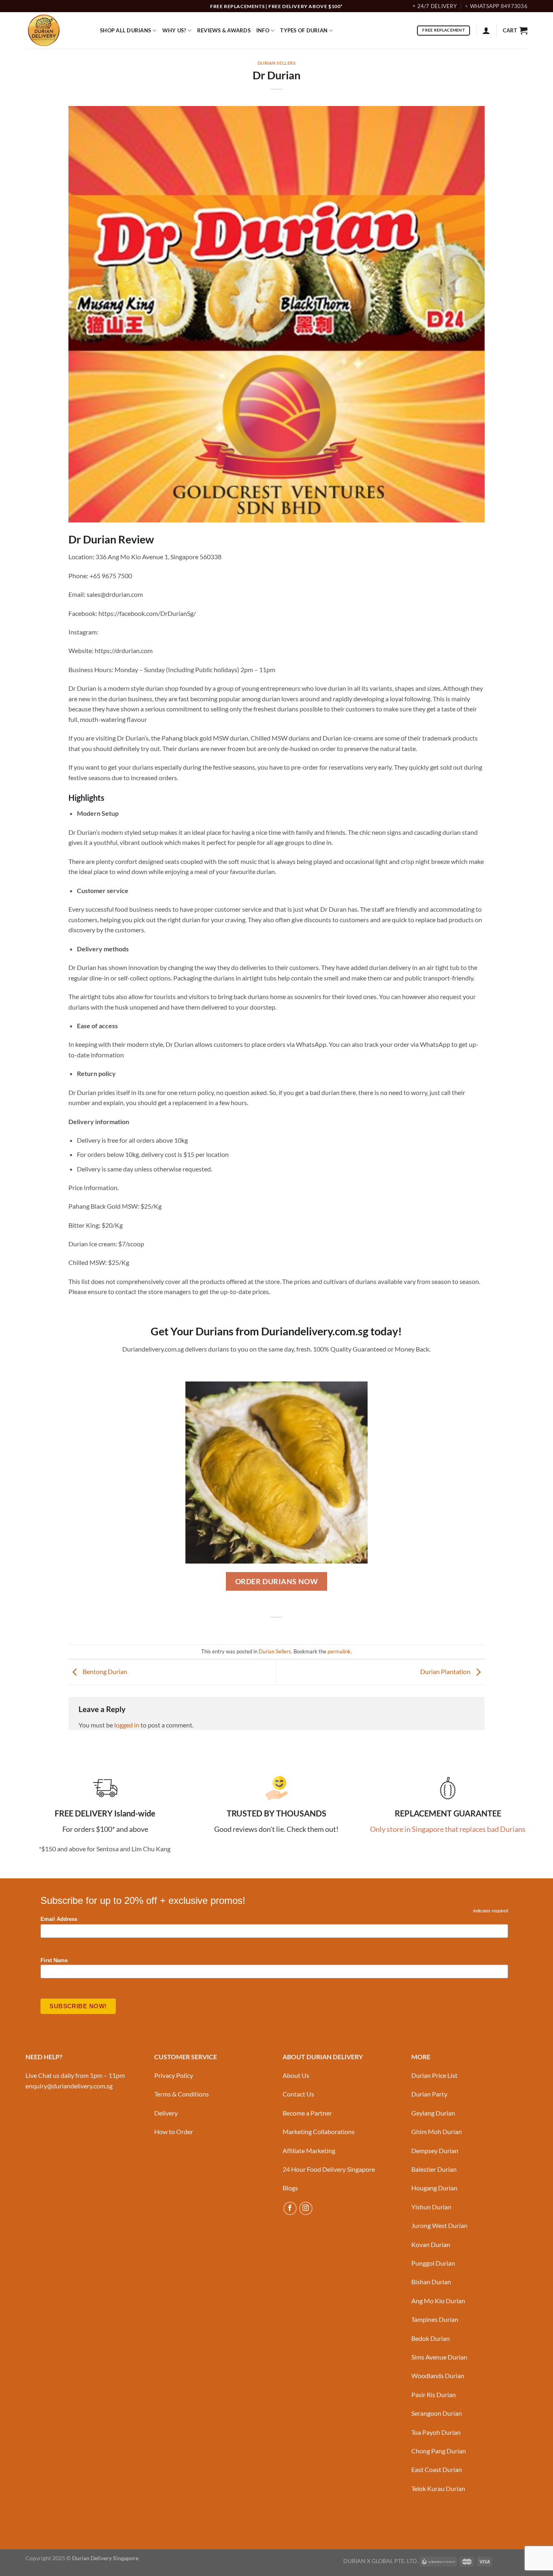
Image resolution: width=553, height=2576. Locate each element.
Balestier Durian (434, 2169)
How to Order (174, 2131)
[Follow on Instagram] (306, 2208)
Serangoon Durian (437, 2413)
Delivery (166, 2113)
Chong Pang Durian (439, 2451)
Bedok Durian (431, 2338)
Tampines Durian (435, 2319)
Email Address (61, 1919)
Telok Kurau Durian (438, 2488)
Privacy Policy (174, 2075)
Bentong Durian (104, 1671)
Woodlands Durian (438, 2375)
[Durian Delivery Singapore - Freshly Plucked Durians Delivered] (57, 30)
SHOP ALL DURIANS (125, 30)
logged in (127, 1725)
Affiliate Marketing (309, 2151)
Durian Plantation (446, 1671)
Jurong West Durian (439, 2225)
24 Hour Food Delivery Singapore (329, 2169)
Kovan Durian (431, 2244)
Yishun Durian (431, 2207)
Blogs (290, 2188)
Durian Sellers (277, 63)
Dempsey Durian (435, 2151)
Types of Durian (304, 30)
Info (263, 30)
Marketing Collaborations (319, 2131)
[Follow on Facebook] (290, 2208)
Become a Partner (307, 2113)
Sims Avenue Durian (439, 2357)
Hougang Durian (434, 2188)
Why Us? (174, 30)
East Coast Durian (437, 2469)
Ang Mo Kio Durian (438, 2301)
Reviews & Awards (224, 30)
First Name (54, 1961)
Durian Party (429, 2094)
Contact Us (298, 2094)
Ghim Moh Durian (437, 2131)
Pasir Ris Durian (434, 2395)
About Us (296, 2075)
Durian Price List (434, 2075)
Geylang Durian (433, 2113)
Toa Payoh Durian (436, 2432)
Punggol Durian (433, 2263)
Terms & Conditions (182, 2094)
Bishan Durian (431, 2282)
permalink (339, 1651)
